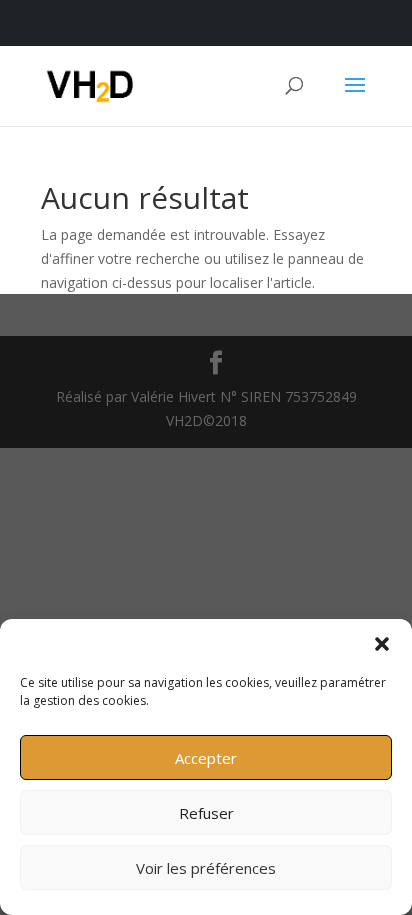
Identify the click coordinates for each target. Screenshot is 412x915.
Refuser (206, 813)
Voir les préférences (206, 868)
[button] (382, 644)
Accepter (206, 758)
